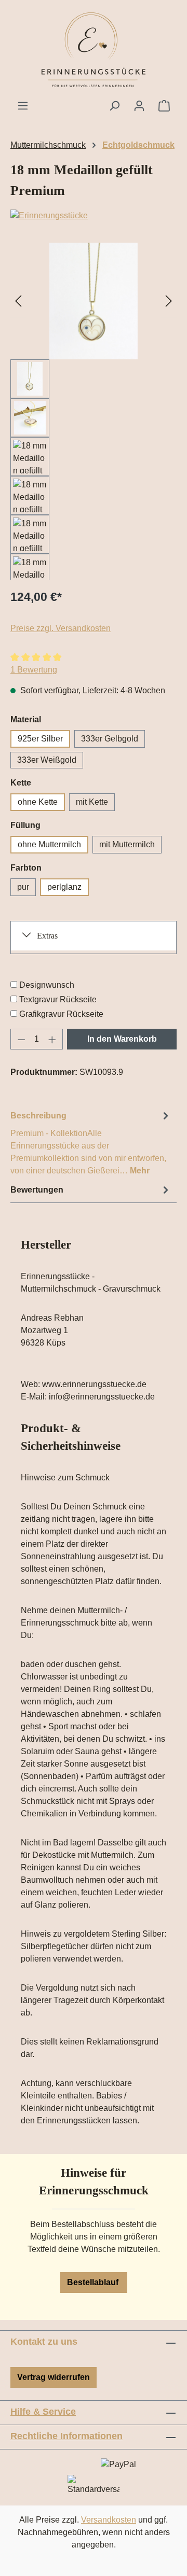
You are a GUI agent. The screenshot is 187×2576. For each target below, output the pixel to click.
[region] (94, 411)
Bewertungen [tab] (37, 1190)
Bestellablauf (94, 2282)
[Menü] (23, 106)
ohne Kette (38, 802)
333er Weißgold (47, 760)
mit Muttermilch (127, 844)
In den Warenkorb (122, 1039)
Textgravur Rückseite (58, 999)
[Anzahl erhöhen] (52, 1039)
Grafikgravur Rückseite (61, 1014)
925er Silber (40, 739)
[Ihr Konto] (139, 106)
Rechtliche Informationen (66, 2436)
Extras (47, 936)
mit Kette (92, 802)
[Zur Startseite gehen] (94, 50)
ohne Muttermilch (49, 844)
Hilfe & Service (43, 2412)
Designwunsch (47, 985)
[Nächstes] (169, 301)
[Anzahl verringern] (21, 1039)
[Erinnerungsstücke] (94, 216)
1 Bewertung (34, 670)
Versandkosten (109, 2520)
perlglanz (64, 887)
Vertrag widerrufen (54, 2377)
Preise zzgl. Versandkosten (61, 628)
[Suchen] (114, 106)
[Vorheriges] (18, 301)
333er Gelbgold (110, 739)
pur (23, 887)
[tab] (91, 1143)
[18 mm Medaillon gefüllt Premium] (94, 301)
